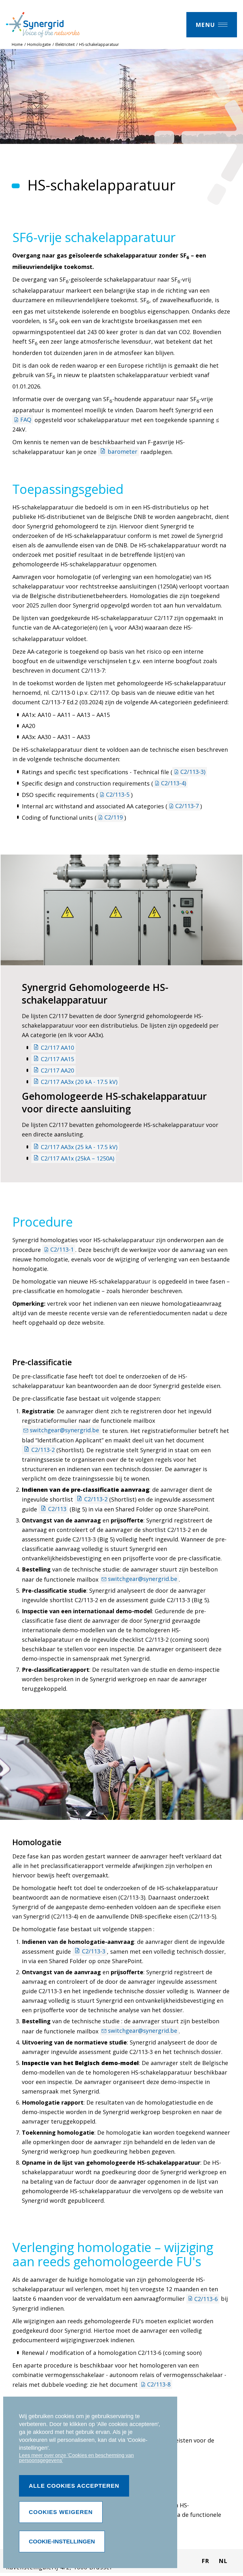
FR (205, 2561)
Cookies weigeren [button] (61, 2512)
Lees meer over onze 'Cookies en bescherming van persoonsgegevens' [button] (76, 2458)
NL (223, 2561)
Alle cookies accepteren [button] (74, 2486)
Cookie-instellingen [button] (62, 2542)
